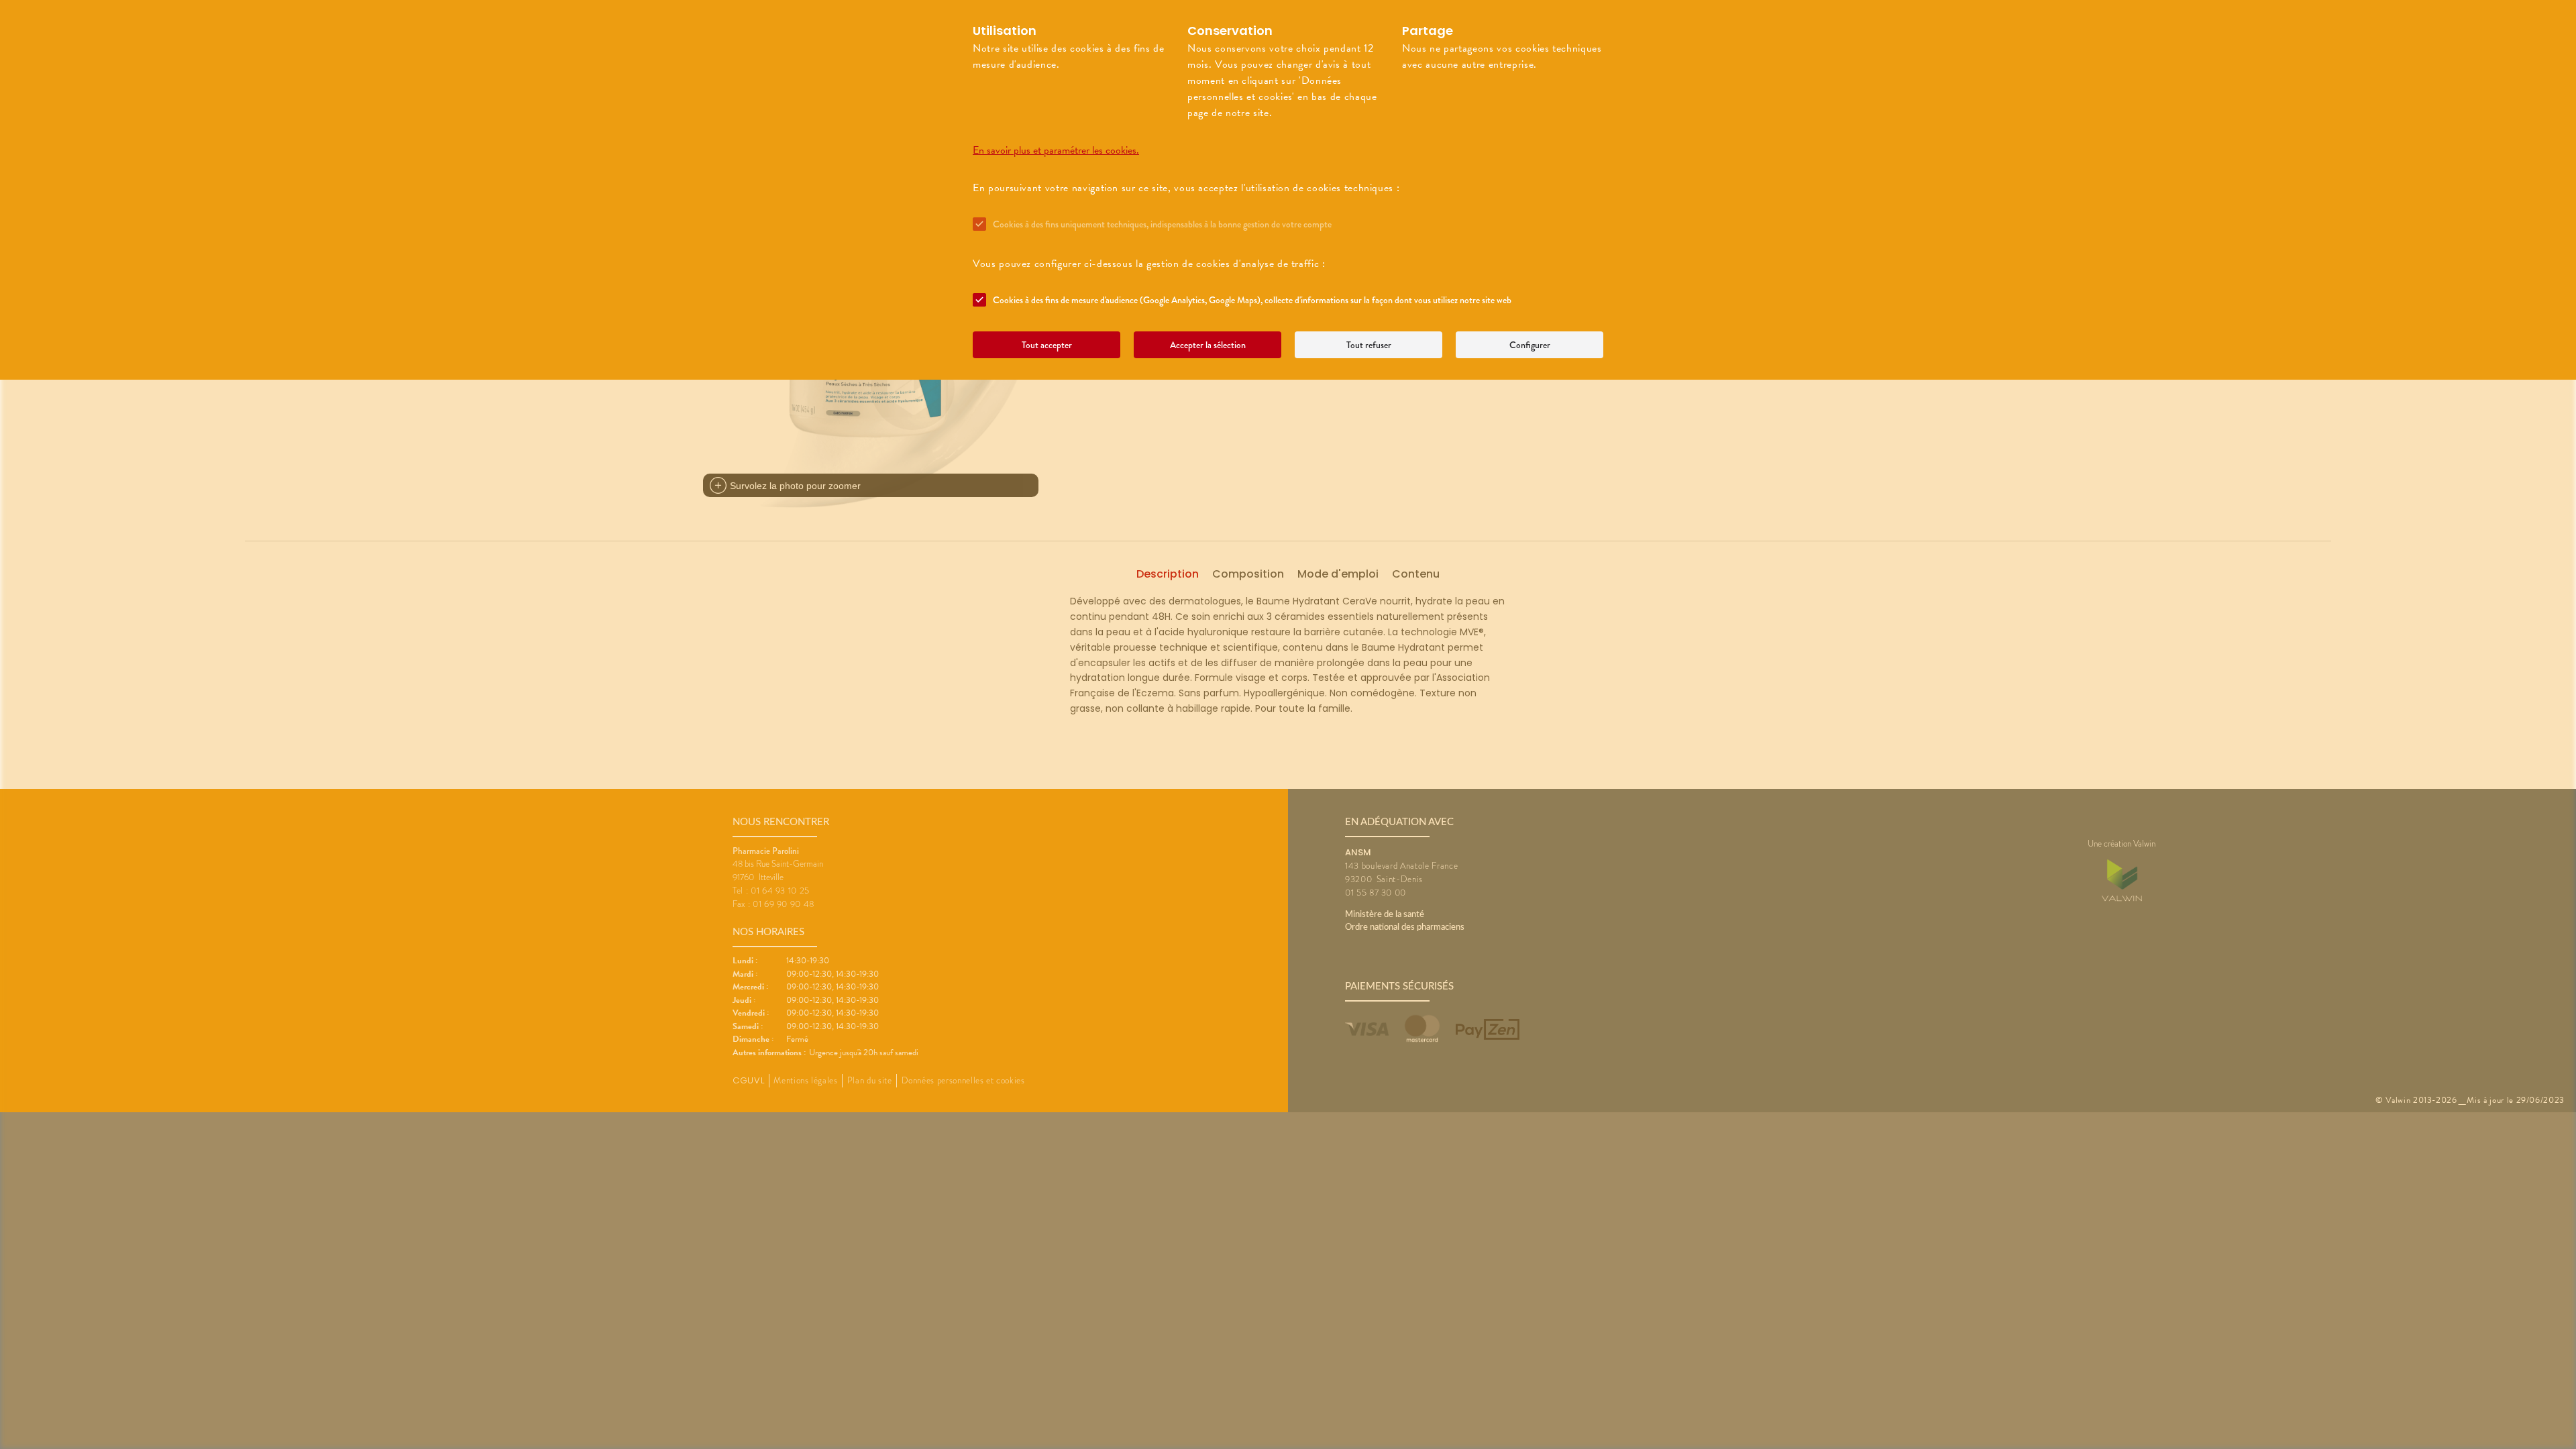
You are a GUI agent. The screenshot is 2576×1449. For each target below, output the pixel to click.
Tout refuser (1369, 345)
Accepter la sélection (1208, 345)
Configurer (1530, 345)
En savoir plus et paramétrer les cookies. (1056, 150)
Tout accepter (1047, 345)
